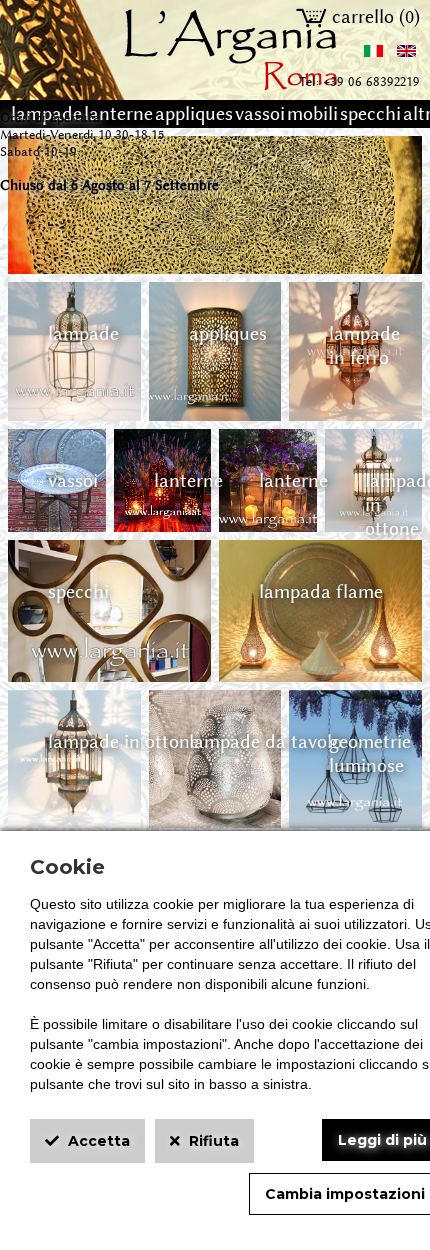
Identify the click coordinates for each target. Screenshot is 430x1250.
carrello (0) (373, 17)
